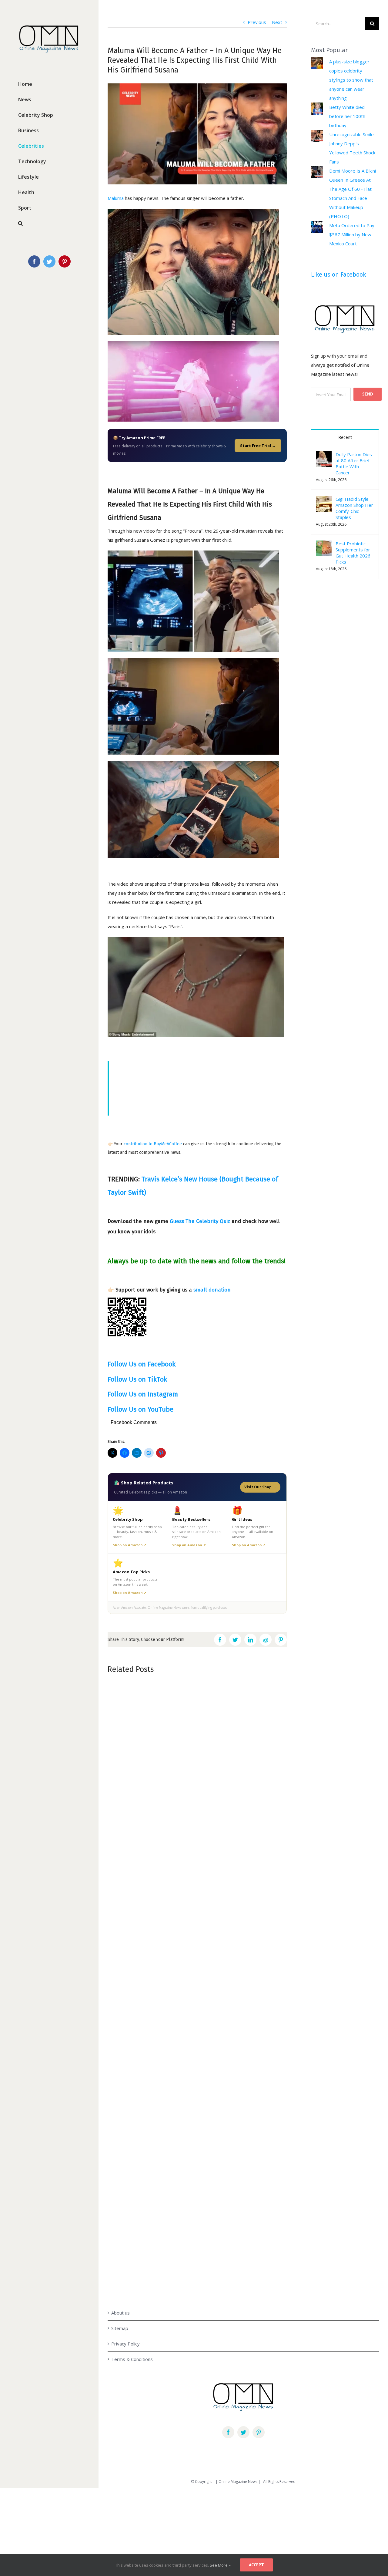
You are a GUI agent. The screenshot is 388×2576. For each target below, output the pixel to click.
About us (120, 2313)
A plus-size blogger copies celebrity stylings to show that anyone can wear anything (351, 80)
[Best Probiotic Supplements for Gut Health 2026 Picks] (324, 545)
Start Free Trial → (258, 446)
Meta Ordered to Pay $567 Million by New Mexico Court (352, 234)
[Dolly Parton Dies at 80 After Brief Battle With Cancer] (324, 456)
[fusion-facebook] (228, 2432)
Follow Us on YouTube (140, 1409)
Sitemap (120, 2328)
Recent (345, 438)
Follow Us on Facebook (142, 1364)
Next (277, 22)
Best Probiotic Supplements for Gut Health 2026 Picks (353, 553)
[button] (324, 504)
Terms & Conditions (132, 2359)
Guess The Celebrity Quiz (200, 1221)
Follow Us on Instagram (143, 1394)
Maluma (116, 198)
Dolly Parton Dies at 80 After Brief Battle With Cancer (354, 463)
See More (219, 2565)
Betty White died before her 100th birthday (347, 116)
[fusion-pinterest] (259, 2432)
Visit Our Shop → (260, 1487)
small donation (212, 1290)
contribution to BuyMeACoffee (153, 1144)
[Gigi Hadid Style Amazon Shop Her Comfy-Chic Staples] (324, 500)
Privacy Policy (125, 2344)
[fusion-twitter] (243, 2432)
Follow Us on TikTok (137, 1379)
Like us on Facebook (338, 274)
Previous (257, 22)
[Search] (49, 223)
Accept (256, 2565)
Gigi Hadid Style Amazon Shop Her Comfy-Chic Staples (354, 508)
